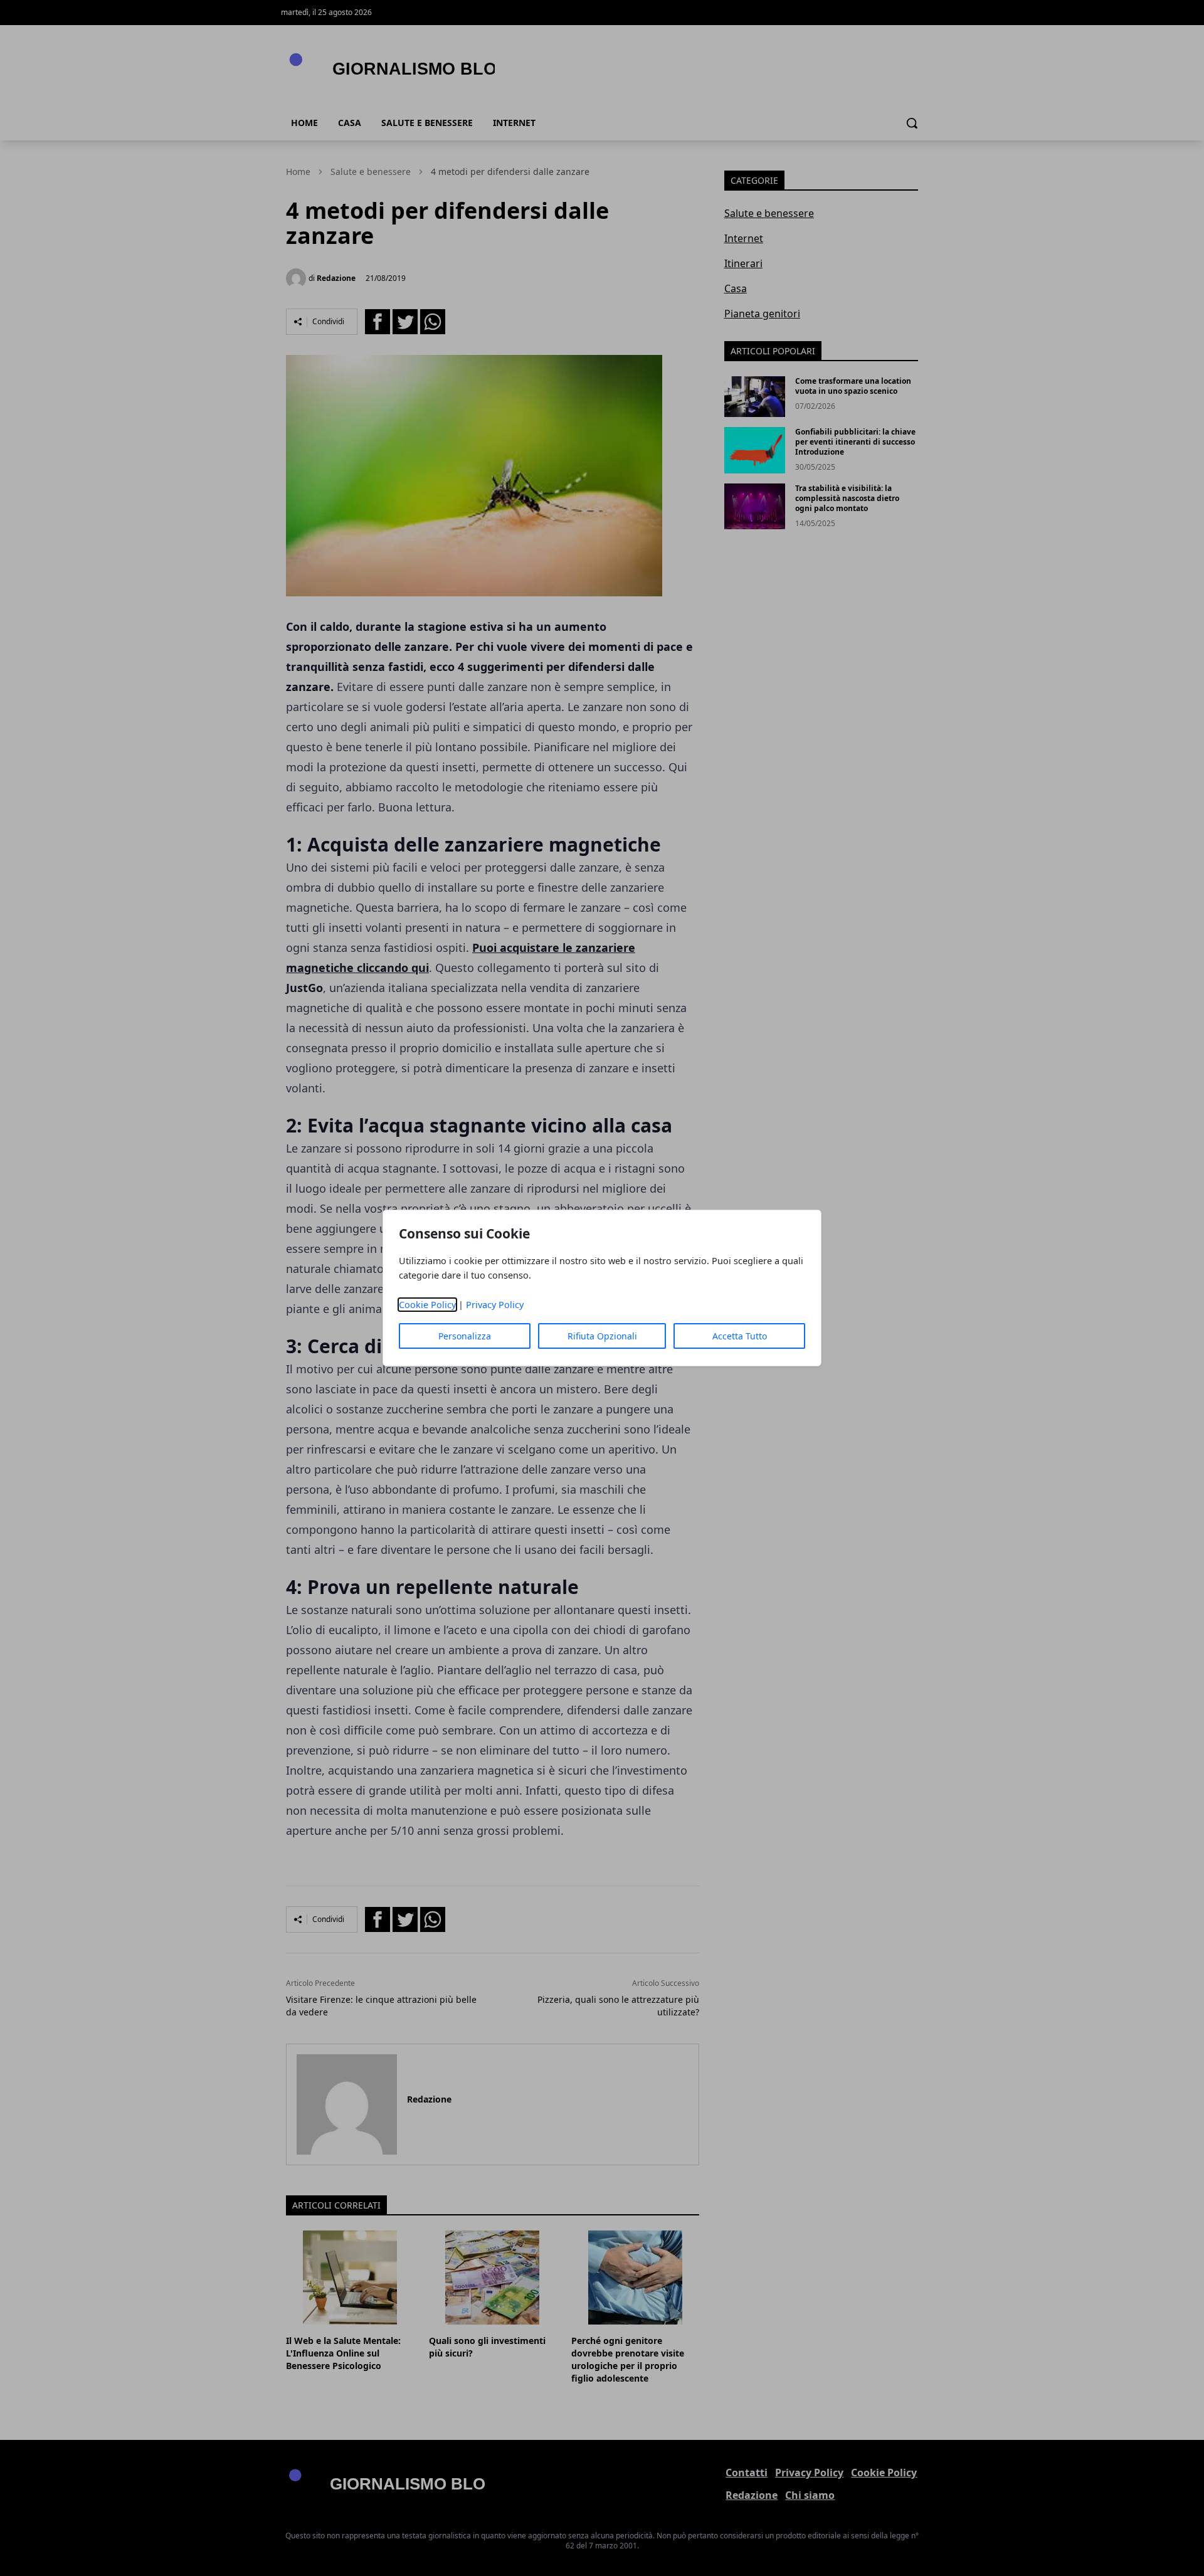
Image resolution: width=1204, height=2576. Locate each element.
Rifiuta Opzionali (602, 1336)
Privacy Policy (495, 1305)
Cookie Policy (427, 1305)
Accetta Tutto (740, 1336)
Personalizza (465, 1336)
